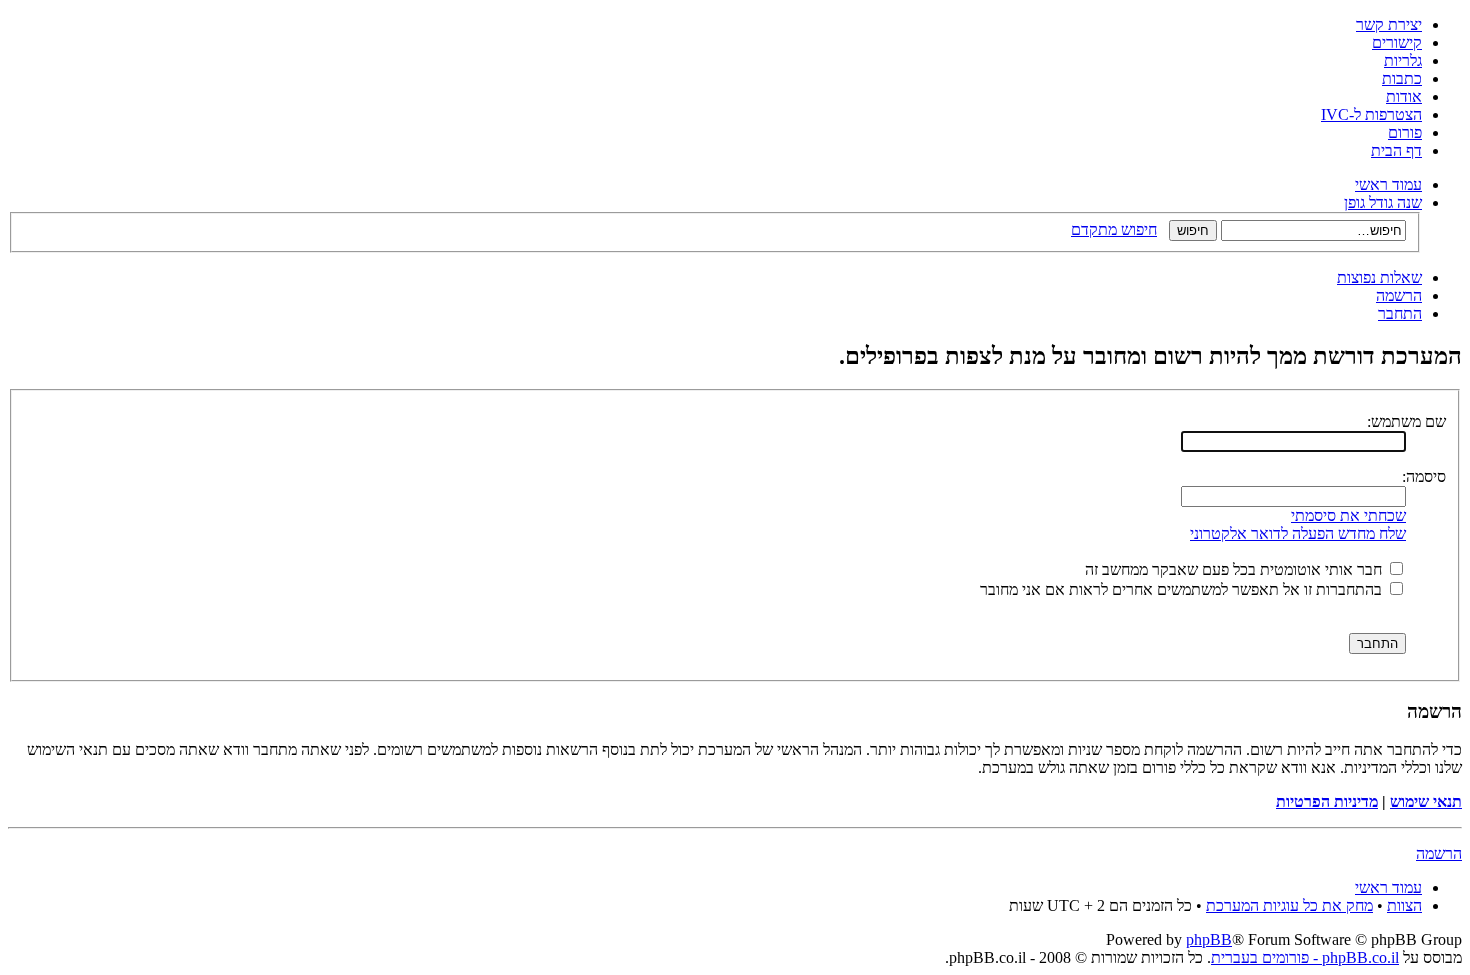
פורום (1405, 132)
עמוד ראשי (1388, 184)
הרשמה (1399, 295)
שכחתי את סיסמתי (1348, 515)
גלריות (1403, 60)
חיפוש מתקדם (1114, 229)
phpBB (1209, 939)
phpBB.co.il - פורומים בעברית (1305, 957)
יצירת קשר (1389, 24)
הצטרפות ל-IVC (1371, 114)
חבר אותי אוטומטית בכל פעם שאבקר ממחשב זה (1235, 569)
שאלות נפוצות (1379, 277)
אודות (1404, 96)
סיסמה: (1424, 476)
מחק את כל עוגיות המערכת (1289, 905)
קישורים (1397, 42)
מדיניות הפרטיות (1327, 801)
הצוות (1404, 905)
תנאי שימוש (1426, 801)
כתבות (1402, 78)
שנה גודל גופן (1383, 202)
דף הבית (1396, 150)
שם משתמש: (1406, 421)
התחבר (1400, 313)
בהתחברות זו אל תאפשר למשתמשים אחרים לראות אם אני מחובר (1183, 589)
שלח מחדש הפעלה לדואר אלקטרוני (1298, 533)
